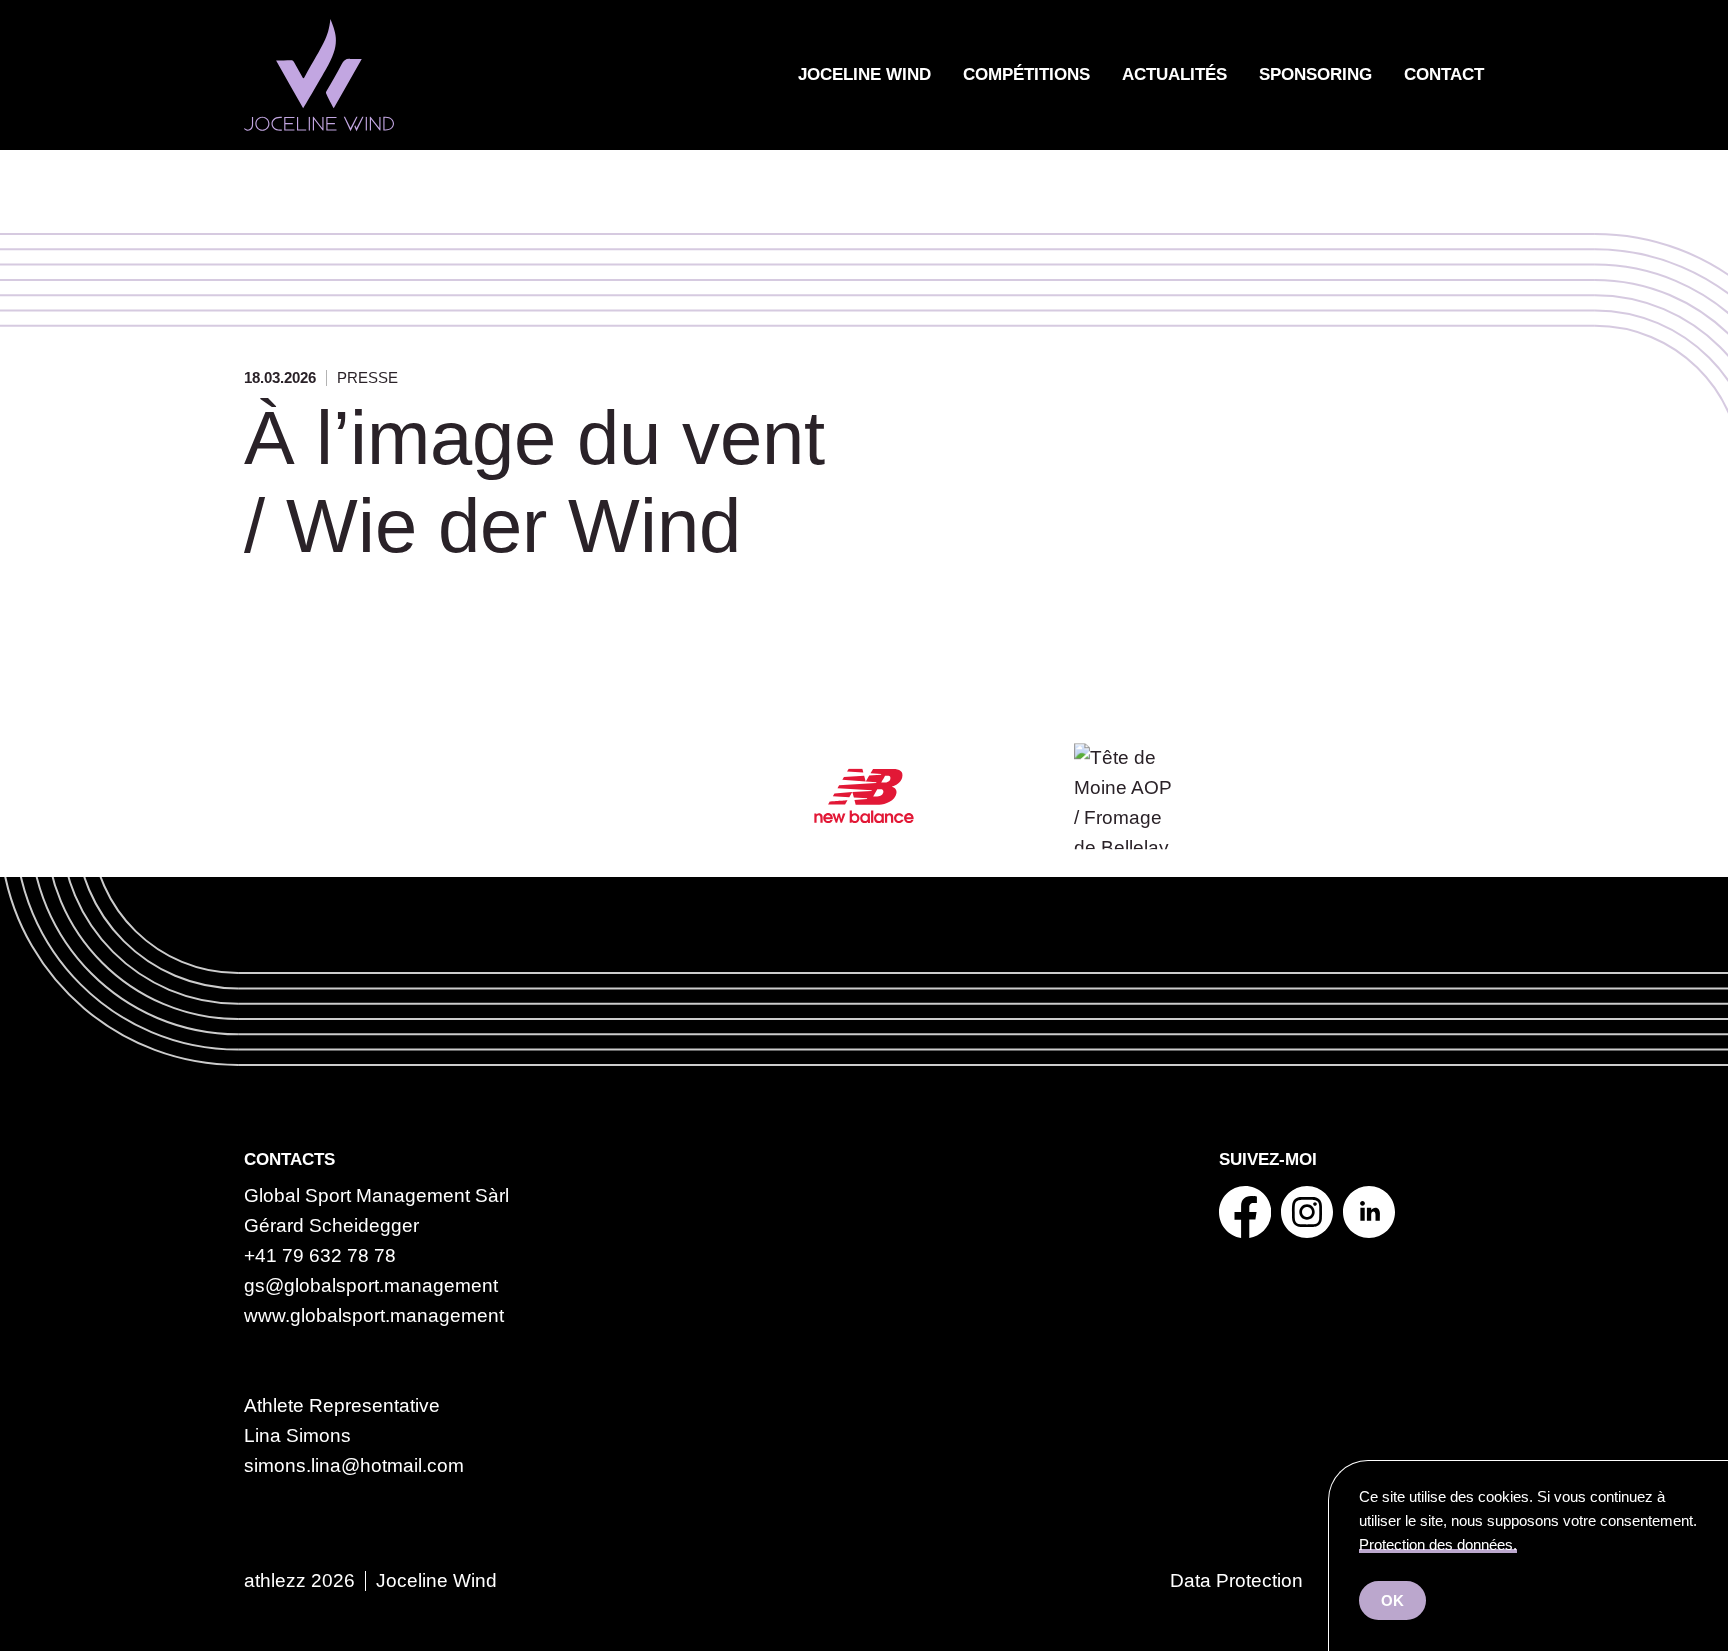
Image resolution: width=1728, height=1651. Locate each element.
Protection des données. (1438, 1544)
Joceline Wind (864, 74)
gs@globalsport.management (371, 1285)
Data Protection (1236, 1580)
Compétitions (1026, 74)
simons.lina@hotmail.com (354, 1465)
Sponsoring (1315, 74)
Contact (1444, 74)
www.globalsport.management (374, 1315)
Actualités (1174, 74)
